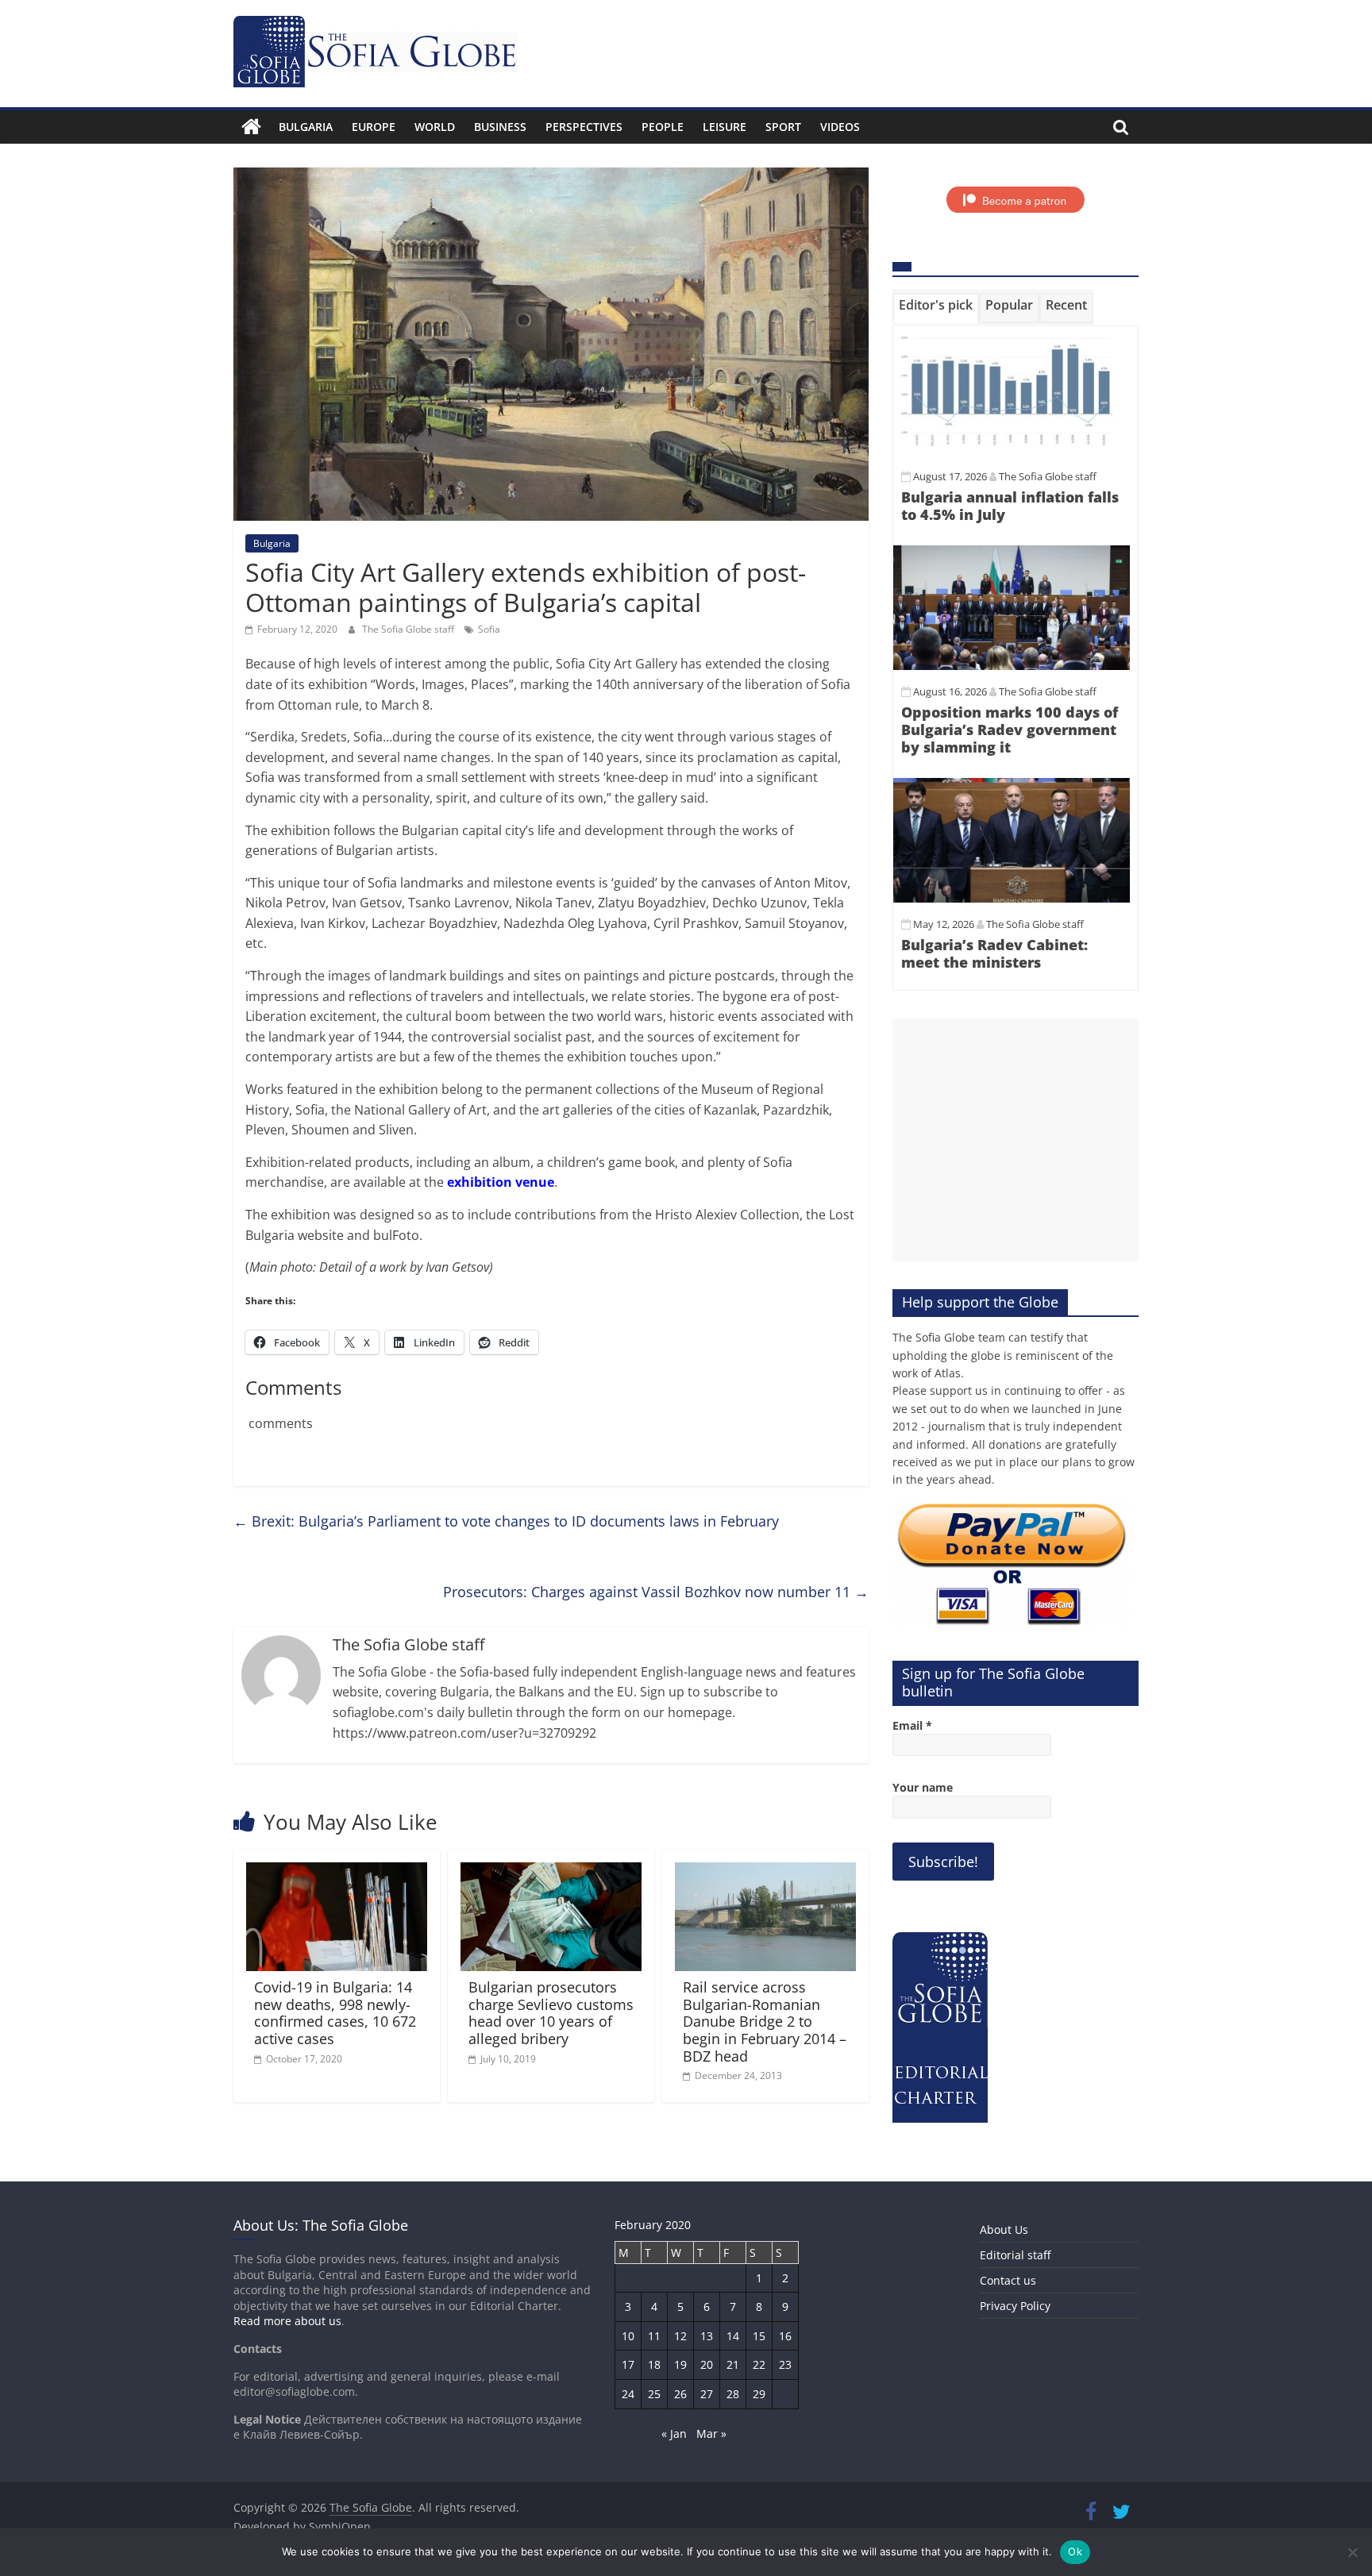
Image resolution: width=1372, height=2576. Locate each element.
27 (707, 2394)
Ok (1075, 2551)
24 (628, 2394)
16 (785, 2336)
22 (759, 2364)
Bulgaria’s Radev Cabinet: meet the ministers (994, 953)
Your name (923, 1787)
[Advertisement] (1016, 1140)
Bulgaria (306, 127)
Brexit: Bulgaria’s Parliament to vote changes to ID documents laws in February (506, 1521)
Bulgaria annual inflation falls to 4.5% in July (1010, 506)
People (663, 127)
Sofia (489, 629)
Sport (783, 127)
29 (759, 2394)
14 (733, 2336)
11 (654, 2336)
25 (654, 2394)
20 (707, 2364)
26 (680, 2394)
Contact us (1008, 2280)
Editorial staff (1015, 2255)
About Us (1004, 2229)
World (435, 127)
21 (733, 2364)
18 (654, 2364)
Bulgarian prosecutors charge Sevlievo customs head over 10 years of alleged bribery (551, 2013)
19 (680, 2364)
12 (680, 2336)
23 (785, 2364)
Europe (374, 127)
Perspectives (584, 127)
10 (628, 2336)
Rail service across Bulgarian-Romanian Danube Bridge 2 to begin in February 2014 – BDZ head (765, 2021)
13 (707, 2336)
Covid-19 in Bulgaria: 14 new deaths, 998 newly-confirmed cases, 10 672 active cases (335, 2013)
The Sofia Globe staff (409, 629)
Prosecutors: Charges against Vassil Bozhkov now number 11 (656, 1592)
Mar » (711, 2434)
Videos (840, 127)
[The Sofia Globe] (251, 127)
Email (912, 1725)
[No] (1352, 2552)
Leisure (725, 127)
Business (500, 127)
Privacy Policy (1015, 2306)
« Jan (674, 2434)
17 (628, 2364)
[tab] (936, 308)
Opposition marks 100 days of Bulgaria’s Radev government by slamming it (1010, 729)
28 (733, 2394)
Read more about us (287, 2321)
